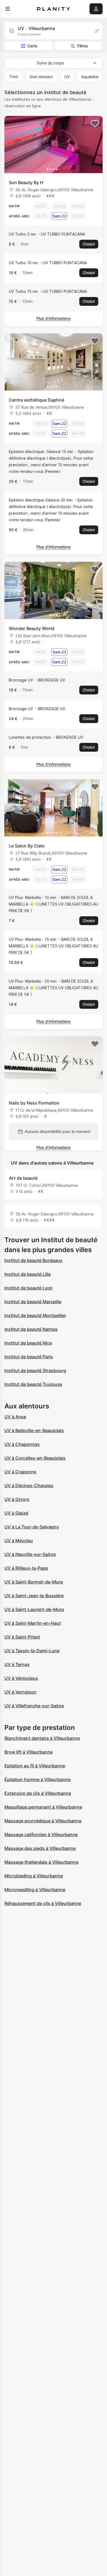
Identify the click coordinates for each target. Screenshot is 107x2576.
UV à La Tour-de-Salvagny (32, 1527)
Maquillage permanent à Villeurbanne (43, 1807)
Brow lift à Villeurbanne (29, 1752)
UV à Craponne (20, 1472)
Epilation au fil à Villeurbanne (35, 1766)
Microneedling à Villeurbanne (35, 1890)
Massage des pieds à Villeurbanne (40, 1848)
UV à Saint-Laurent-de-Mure (34, 1609)
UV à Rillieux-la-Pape (26, 1568)
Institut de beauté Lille (28, 1274)
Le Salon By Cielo (27, 846)
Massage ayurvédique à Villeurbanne (43, 1821)
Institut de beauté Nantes (31, 1329)
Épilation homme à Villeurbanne (37, 1779)
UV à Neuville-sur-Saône (30, 1554)
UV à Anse (15, 1417)
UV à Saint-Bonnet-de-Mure (34, 1582)
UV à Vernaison (20, 1692)
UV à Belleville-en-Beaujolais (34, 1430)
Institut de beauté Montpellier (35, 1315)
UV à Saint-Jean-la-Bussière (34, 1596)
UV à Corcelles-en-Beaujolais (35, 1458)
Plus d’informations (54, 318)
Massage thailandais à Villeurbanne (41, 1862)
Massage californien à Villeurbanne (41, 1834)
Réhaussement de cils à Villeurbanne (43, 1903)
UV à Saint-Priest (22, 1637)
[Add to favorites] (95, 124)
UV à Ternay (17, 1664)
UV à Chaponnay (22, 1444)
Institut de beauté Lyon (29, 1288)
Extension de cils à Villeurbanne (38, 1793)
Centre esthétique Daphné (36, 400)
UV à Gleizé (16, 1513)
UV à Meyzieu (19, 1541)
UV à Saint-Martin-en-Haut (33, 1623)
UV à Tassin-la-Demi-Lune (32, 1651)
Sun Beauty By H (26, 182)
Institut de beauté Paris (29, 1357)
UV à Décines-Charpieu (29, 1485)
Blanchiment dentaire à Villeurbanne (42, 1738)
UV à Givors (17, 1499)
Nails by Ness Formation (34, 1103)
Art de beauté (23, 1178)
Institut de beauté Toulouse (33, 1384)
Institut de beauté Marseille (33, 1302)
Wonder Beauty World (32, 628)
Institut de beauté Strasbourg (35, 1370)
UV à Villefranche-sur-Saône (34, 1706)
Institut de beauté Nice (28, 1343)
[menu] (8, 9)
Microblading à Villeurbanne (34, 1876)
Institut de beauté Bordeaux (33, 1260)
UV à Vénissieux (21, 1678)
